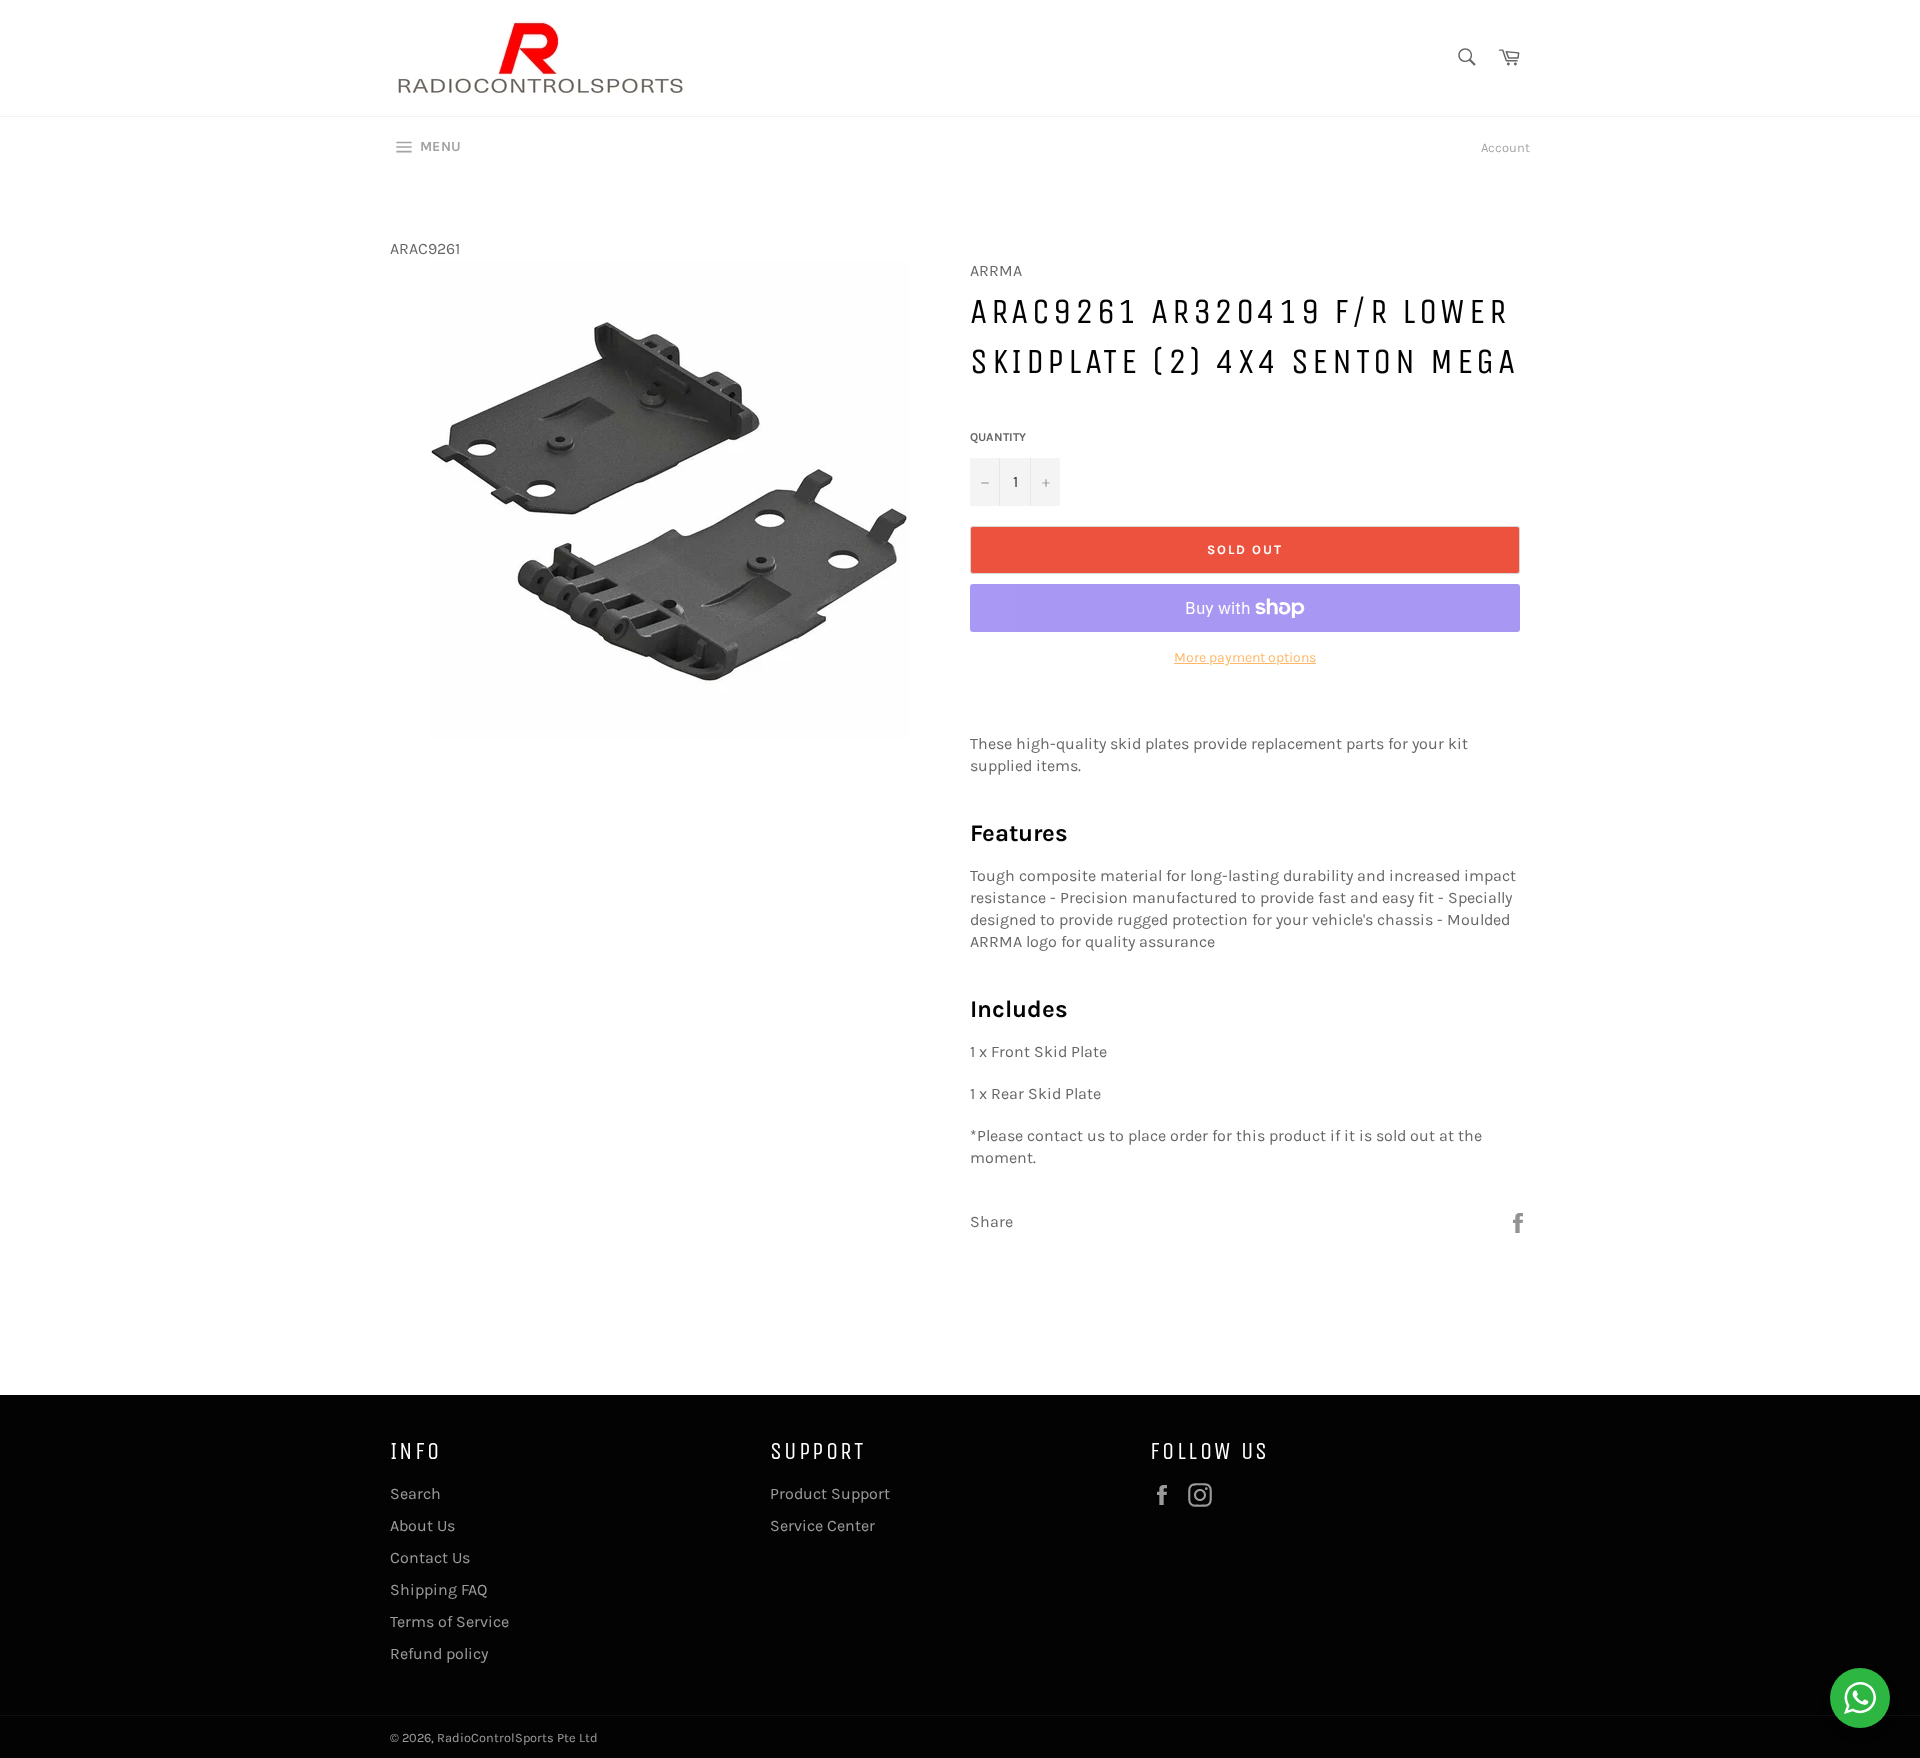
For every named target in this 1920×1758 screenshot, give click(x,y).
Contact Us (430, 1557)
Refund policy (439, 1653)
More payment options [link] (1245, 657)
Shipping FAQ (438, 1589)
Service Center (822, 1525)
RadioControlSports (495, 1737)
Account (1505, 147)
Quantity (998, 437)
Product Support (830, 1493)
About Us (422, 1525)
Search (415, 1493)
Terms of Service (449, 1621)
